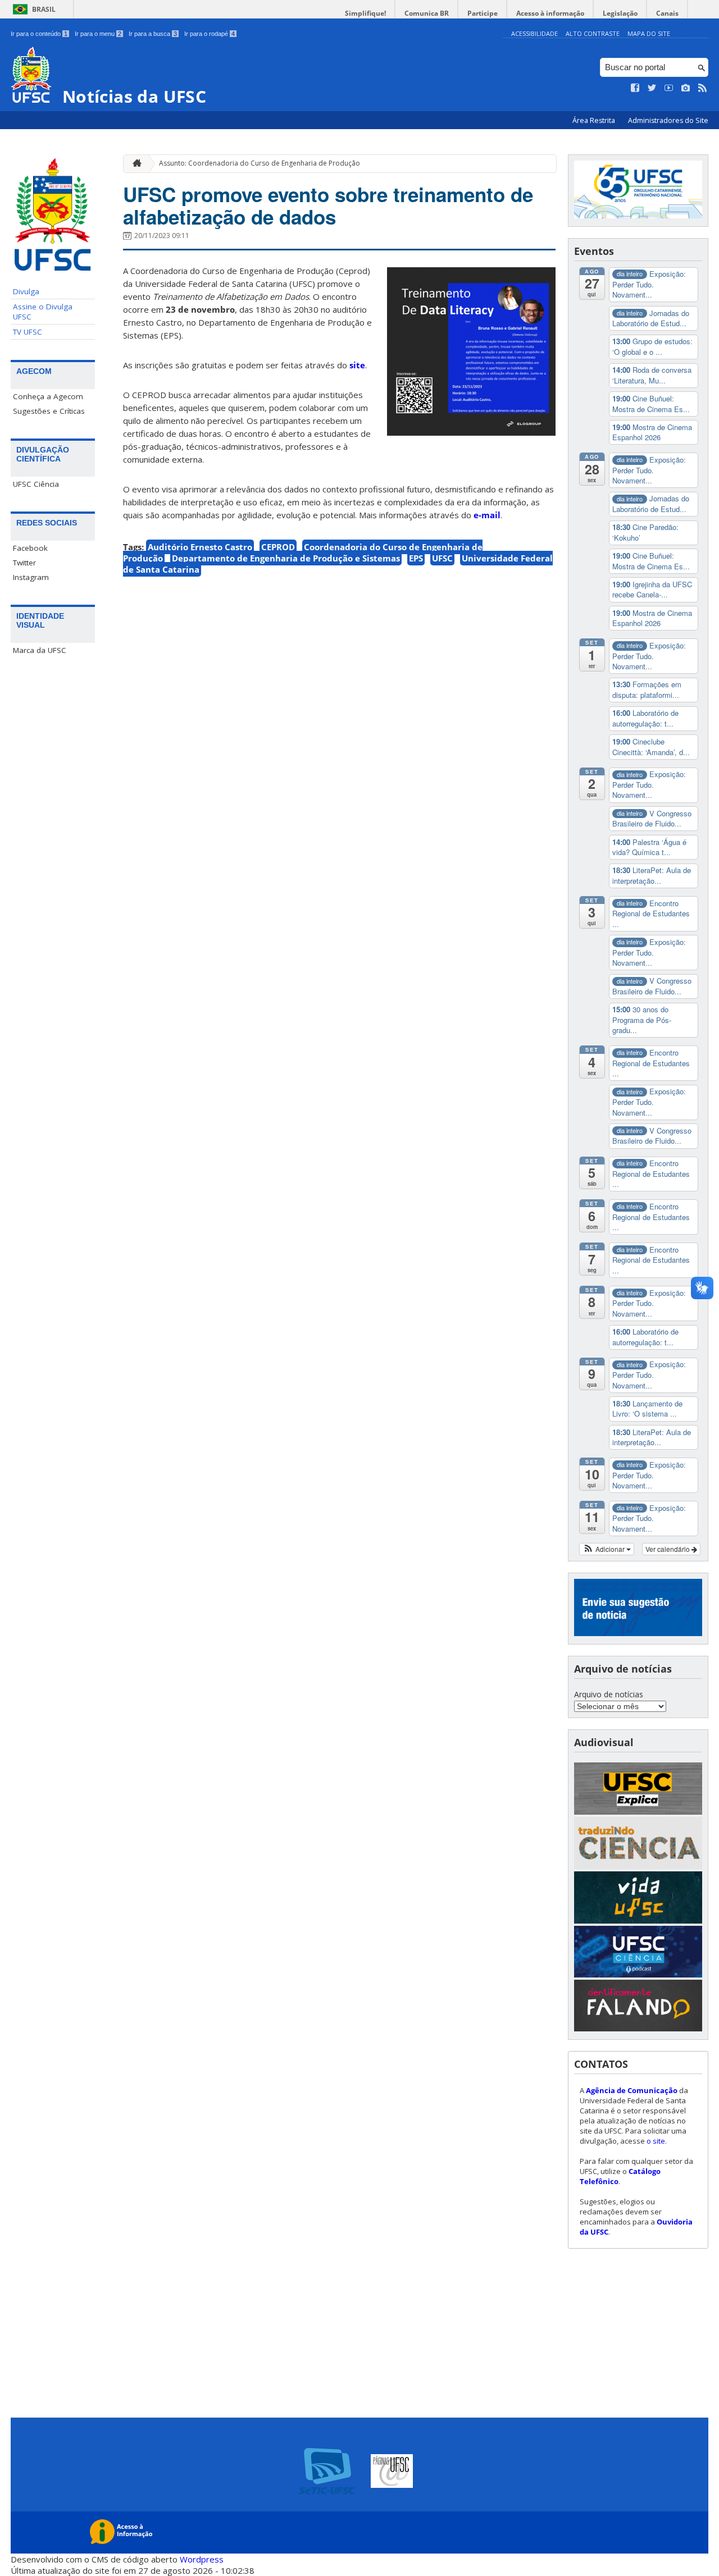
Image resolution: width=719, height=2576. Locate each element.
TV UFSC (28, 332)
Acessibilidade (534, 33)
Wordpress (202, 2559)
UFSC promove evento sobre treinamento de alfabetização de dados (328, 205)
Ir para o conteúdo (39, 34)
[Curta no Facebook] (635, 88)
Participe (483, 13)
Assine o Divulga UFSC (43, 312)
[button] (607, 1549)
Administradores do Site (668, 120)
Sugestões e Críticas (49, 411)
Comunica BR (427, 13)
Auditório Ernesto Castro (200, 547)
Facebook (30, 548)
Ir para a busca (153, 34)
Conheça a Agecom (48, 396)
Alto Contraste (593, 33)
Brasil (44, 9)
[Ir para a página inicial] (134, 164)
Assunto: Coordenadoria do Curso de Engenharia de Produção (260, 163)
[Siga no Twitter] (652, 88)
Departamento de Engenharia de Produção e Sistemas (286, 558)
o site (656, 2141)
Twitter (24, 563)
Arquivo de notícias (609, 1694)
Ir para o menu (98, 34)
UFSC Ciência (36, 484)
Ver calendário (668, 1549)
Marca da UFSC (40, 650)
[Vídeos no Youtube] (669, 88)
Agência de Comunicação (632, 2090)
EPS (416, 558)
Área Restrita (595, 120)
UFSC (442, 558)
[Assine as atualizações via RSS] (703, 88)
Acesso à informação (550, 13)
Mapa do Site (649, 33)
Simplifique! (365, 13)
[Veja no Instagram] (686, 88)
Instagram (31, 577)
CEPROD (278, 547)
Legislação (620, 13)
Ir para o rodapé (210, 34)
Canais (667, 13)
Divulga (26, 291)
